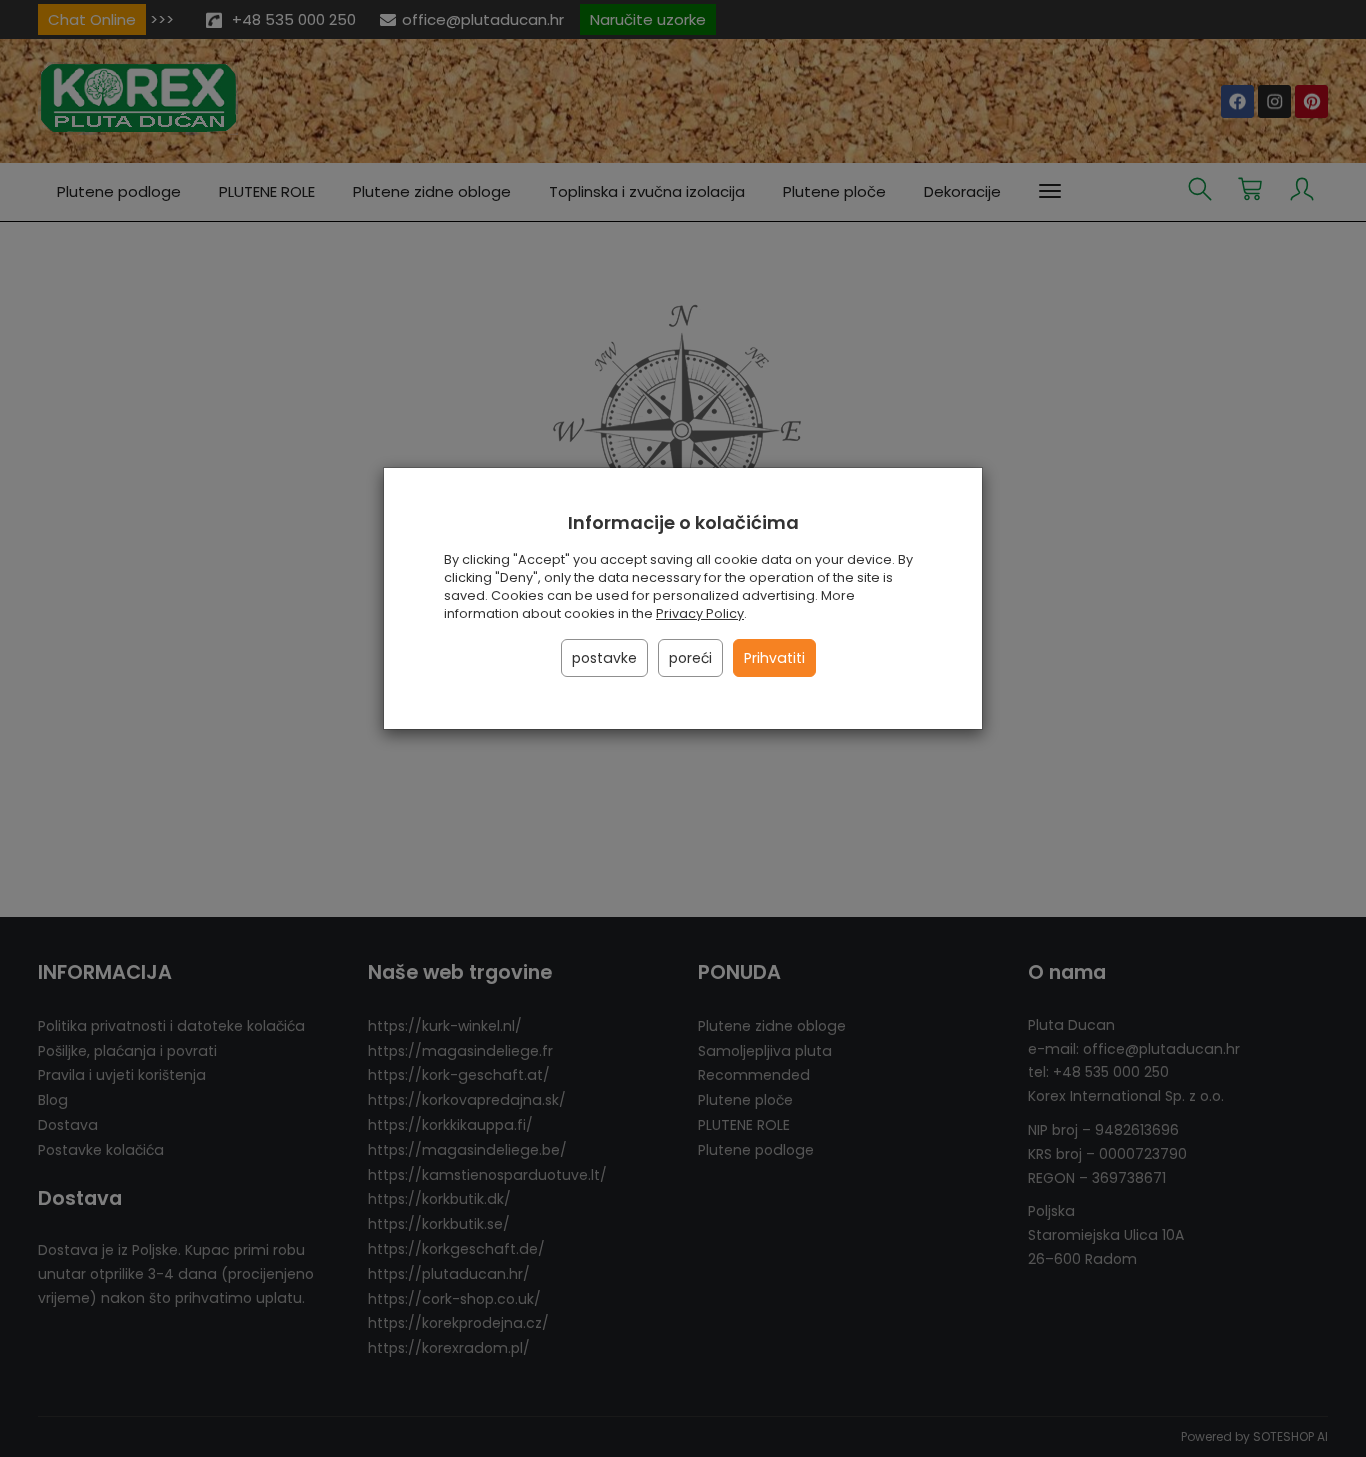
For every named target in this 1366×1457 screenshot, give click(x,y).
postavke (604, 658)
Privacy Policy (700, 613)
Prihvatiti (774, 658)
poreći (690, 658)
